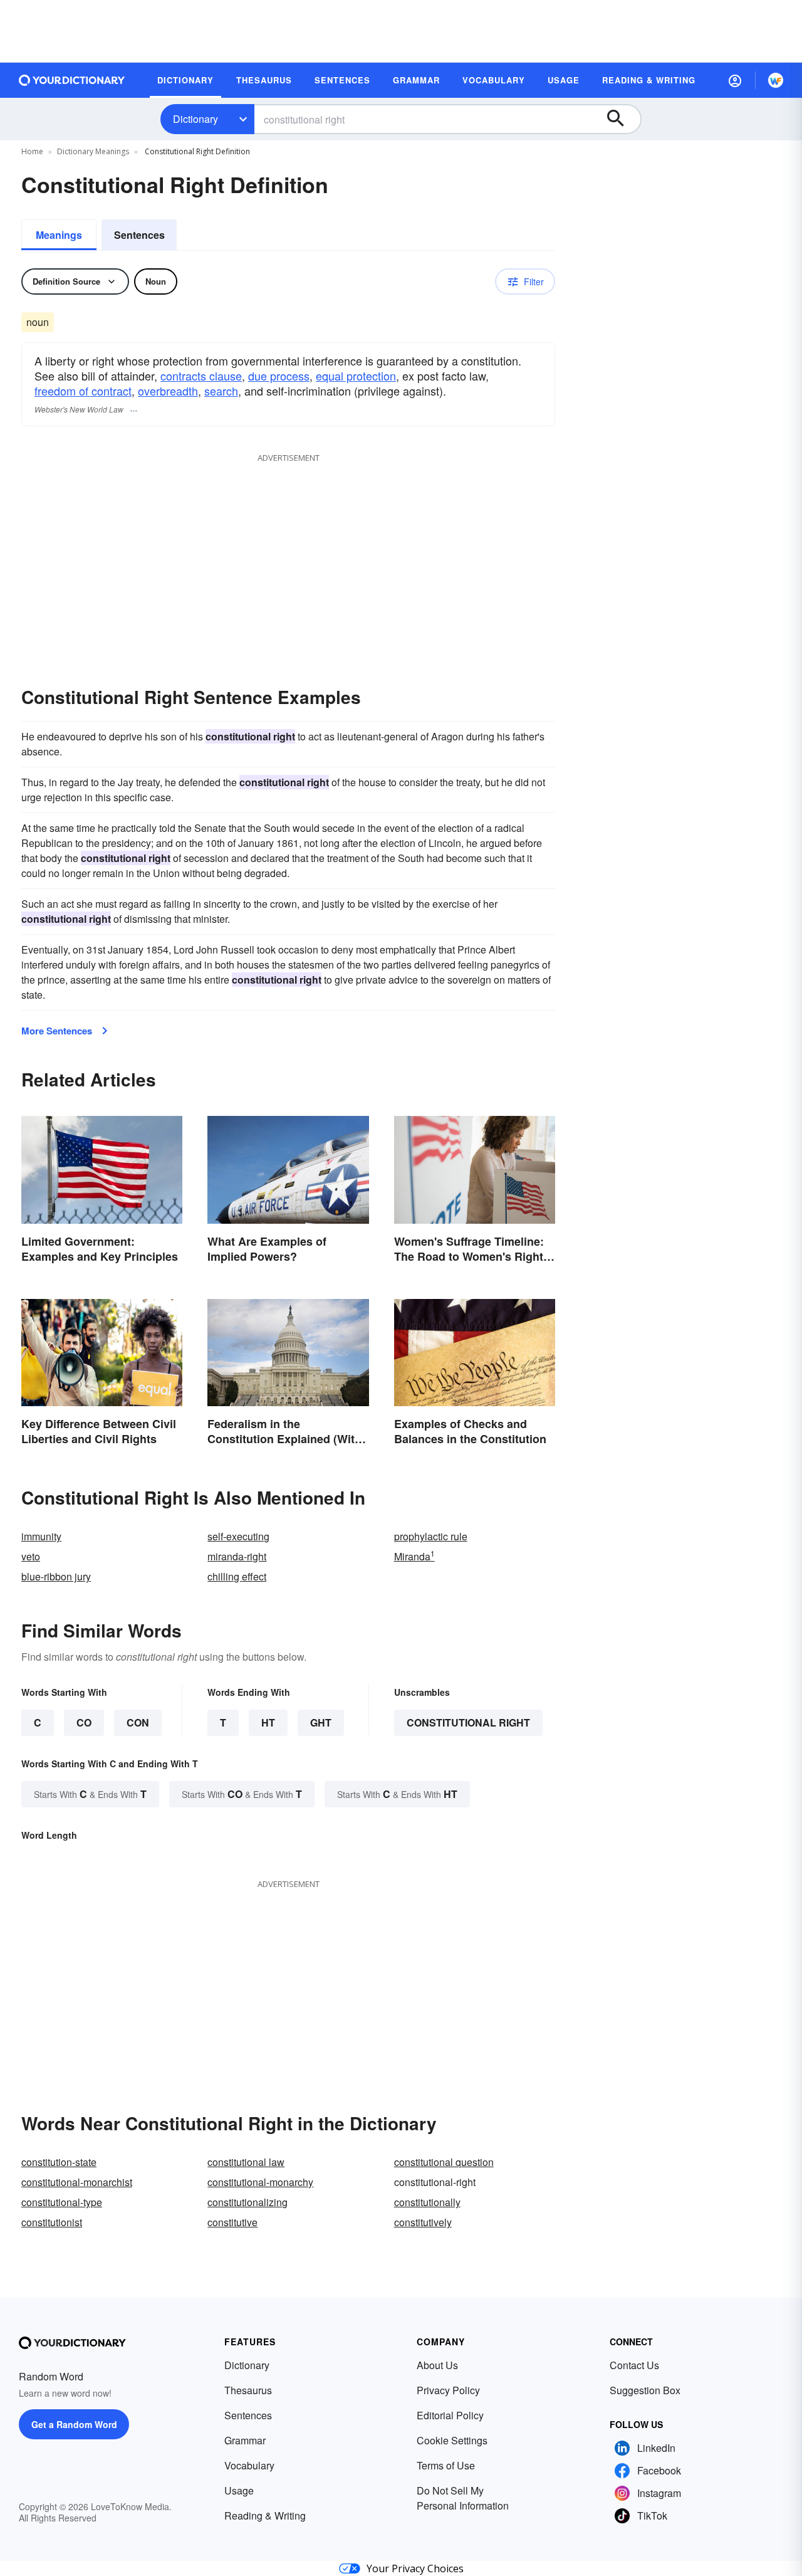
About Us (437, 2365)
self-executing (238, 1536)
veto (31, 1556)
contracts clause (201, 376)
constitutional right (468, 1722)
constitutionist (52, 2222)
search (221, 391)
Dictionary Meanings (93, 151)
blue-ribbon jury (56, 1576)
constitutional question (444, 2162)
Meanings (59, 235)
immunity (41, 1536)
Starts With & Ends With (90, 1794)
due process (279, 376)
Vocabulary (249, 2465)
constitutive (232, 2222)
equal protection (356, 376)
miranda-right (237, 1556)
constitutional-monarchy (260, 2182)
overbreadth (168, 391)
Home (32, 151)
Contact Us (634, 2365)
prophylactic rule (431, 1536)
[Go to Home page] (72, 80)
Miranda (414, 1556)
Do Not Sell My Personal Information (463, 2498)
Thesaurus (248, 2390)
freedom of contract (83, 391)
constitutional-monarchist (77, 2182)
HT (268, 1722)
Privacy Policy (448, 2390)
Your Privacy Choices (415, 2568)
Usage (239, 2490)
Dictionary (195, 119)
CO (84, 1722)
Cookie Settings (452, 2440)
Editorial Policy (450, 2415)
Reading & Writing (265, 2516)
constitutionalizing (247, 2202)
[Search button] (622, 119)
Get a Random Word (74, 2424)
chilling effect (237, 1576)
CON (138, 1722)
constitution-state (59, 2162)
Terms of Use (446, 2465)
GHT (321, 1722)
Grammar (245, 2440)
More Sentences (57, 1031)
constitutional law (246, 2162)
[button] (735, 80)
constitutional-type (62, 2202)
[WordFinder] (776, 80)
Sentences (139, 235)
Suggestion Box (645, 2390)
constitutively (423, 2222)
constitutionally (427, 2202)
